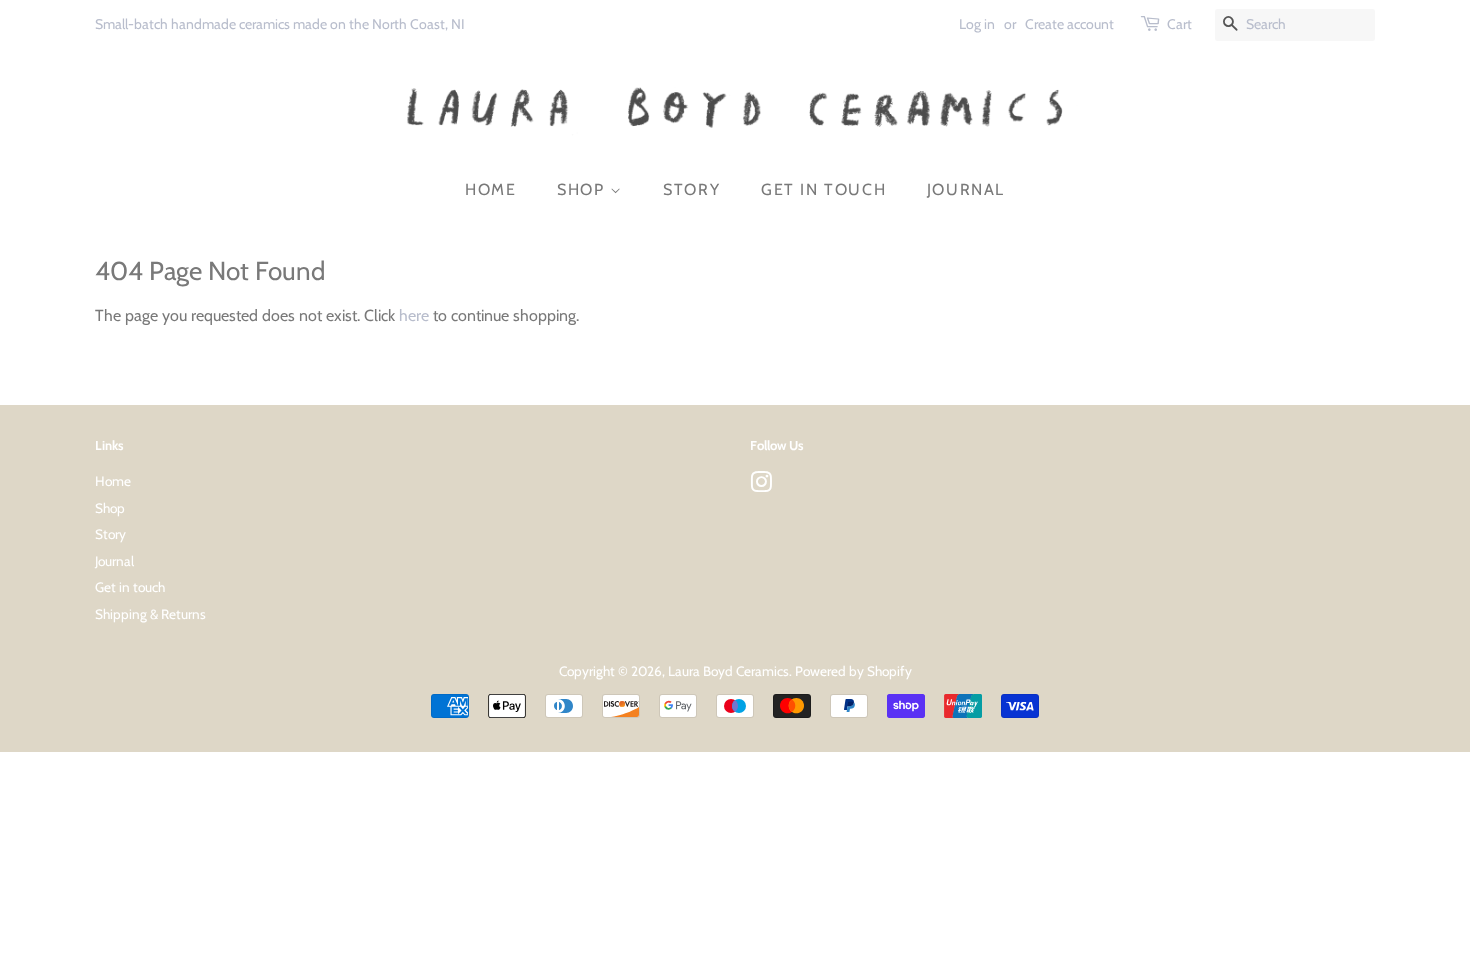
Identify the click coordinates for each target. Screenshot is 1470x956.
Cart (1179, 24)
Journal (966, 189)
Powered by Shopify (853, 671)
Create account (1069, 24)
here (414, 315)
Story (691, 189)
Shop (583, 189)
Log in (977, 24)
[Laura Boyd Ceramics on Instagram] (761, 486)
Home (490, 189)
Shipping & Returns (150, 614)
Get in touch (823, 189)
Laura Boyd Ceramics (728, 671)
